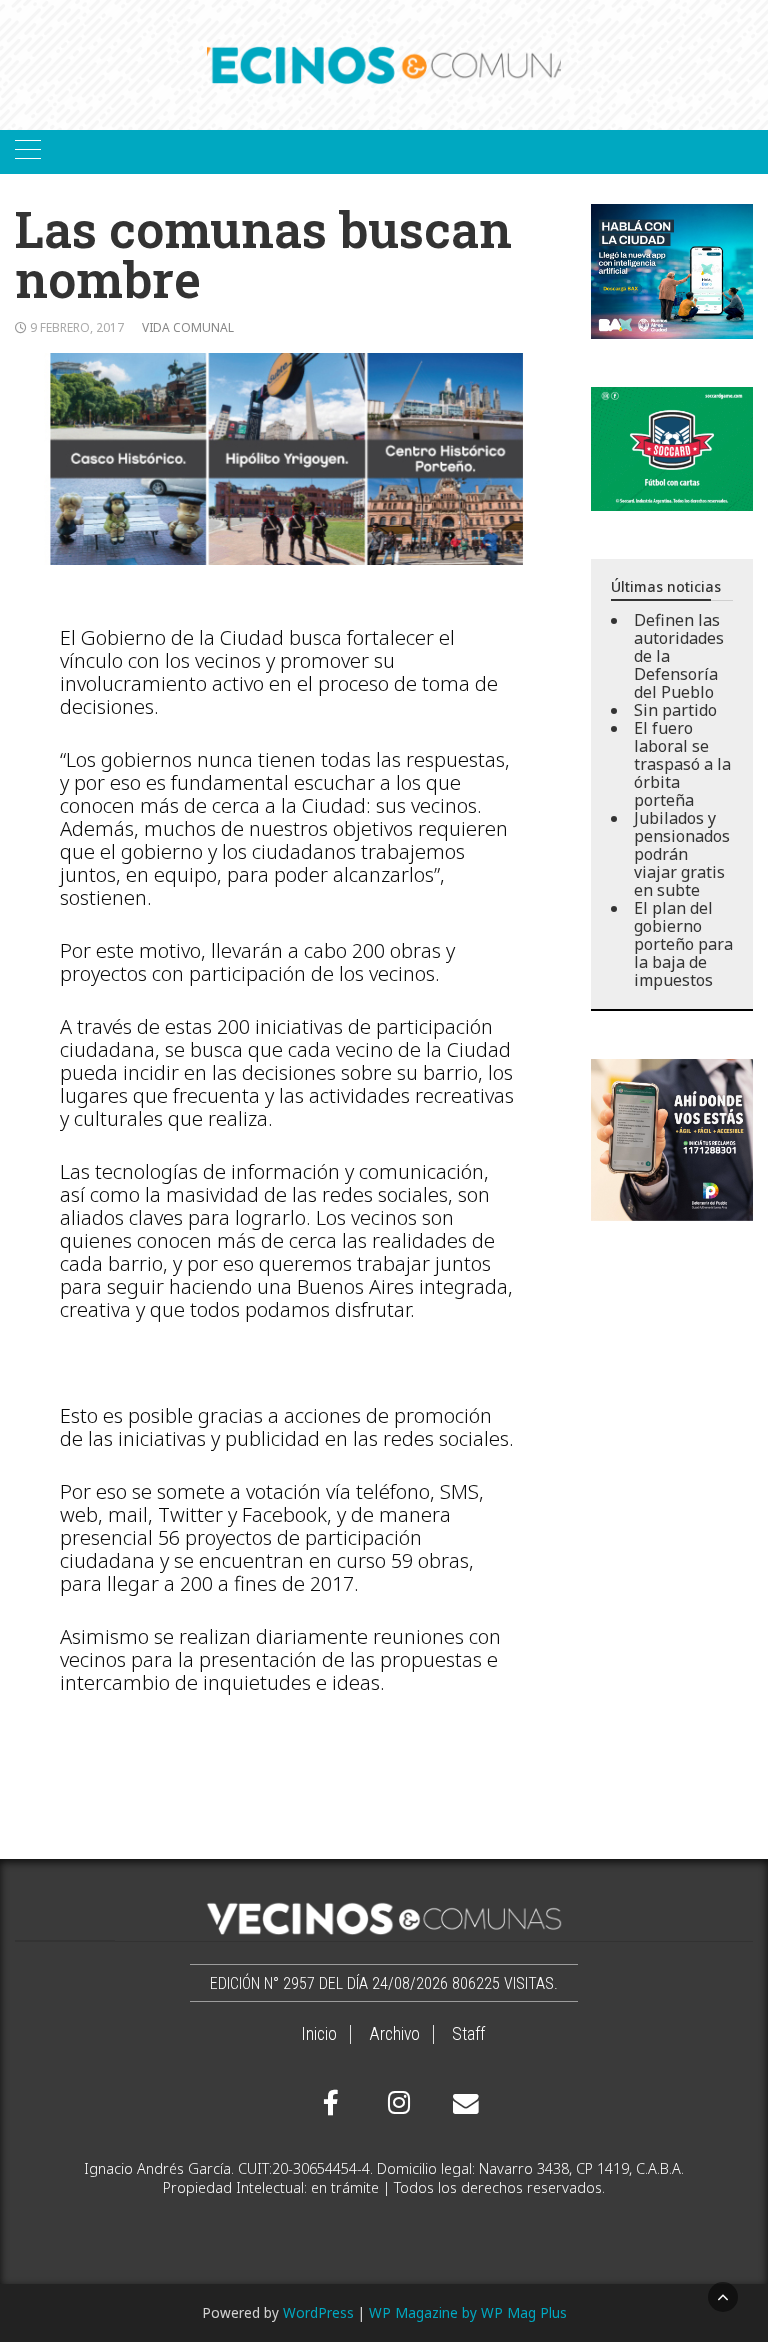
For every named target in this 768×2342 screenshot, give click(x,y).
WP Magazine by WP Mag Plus (468, 2312)
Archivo (394, 2034)
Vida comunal (188, 327)
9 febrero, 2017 (77, 327)
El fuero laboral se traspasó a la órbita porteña (682, 764)
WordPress (318, 2312)
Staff (468, 2034)
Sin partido (675, 710)
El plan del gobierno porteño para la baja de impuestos (683, 944)
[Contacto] (461, 2104)
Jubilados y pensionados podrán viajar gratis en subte (682, 854)
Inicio (319, 2034)
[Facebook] (331, 2103)
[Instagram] (396, 2103)
